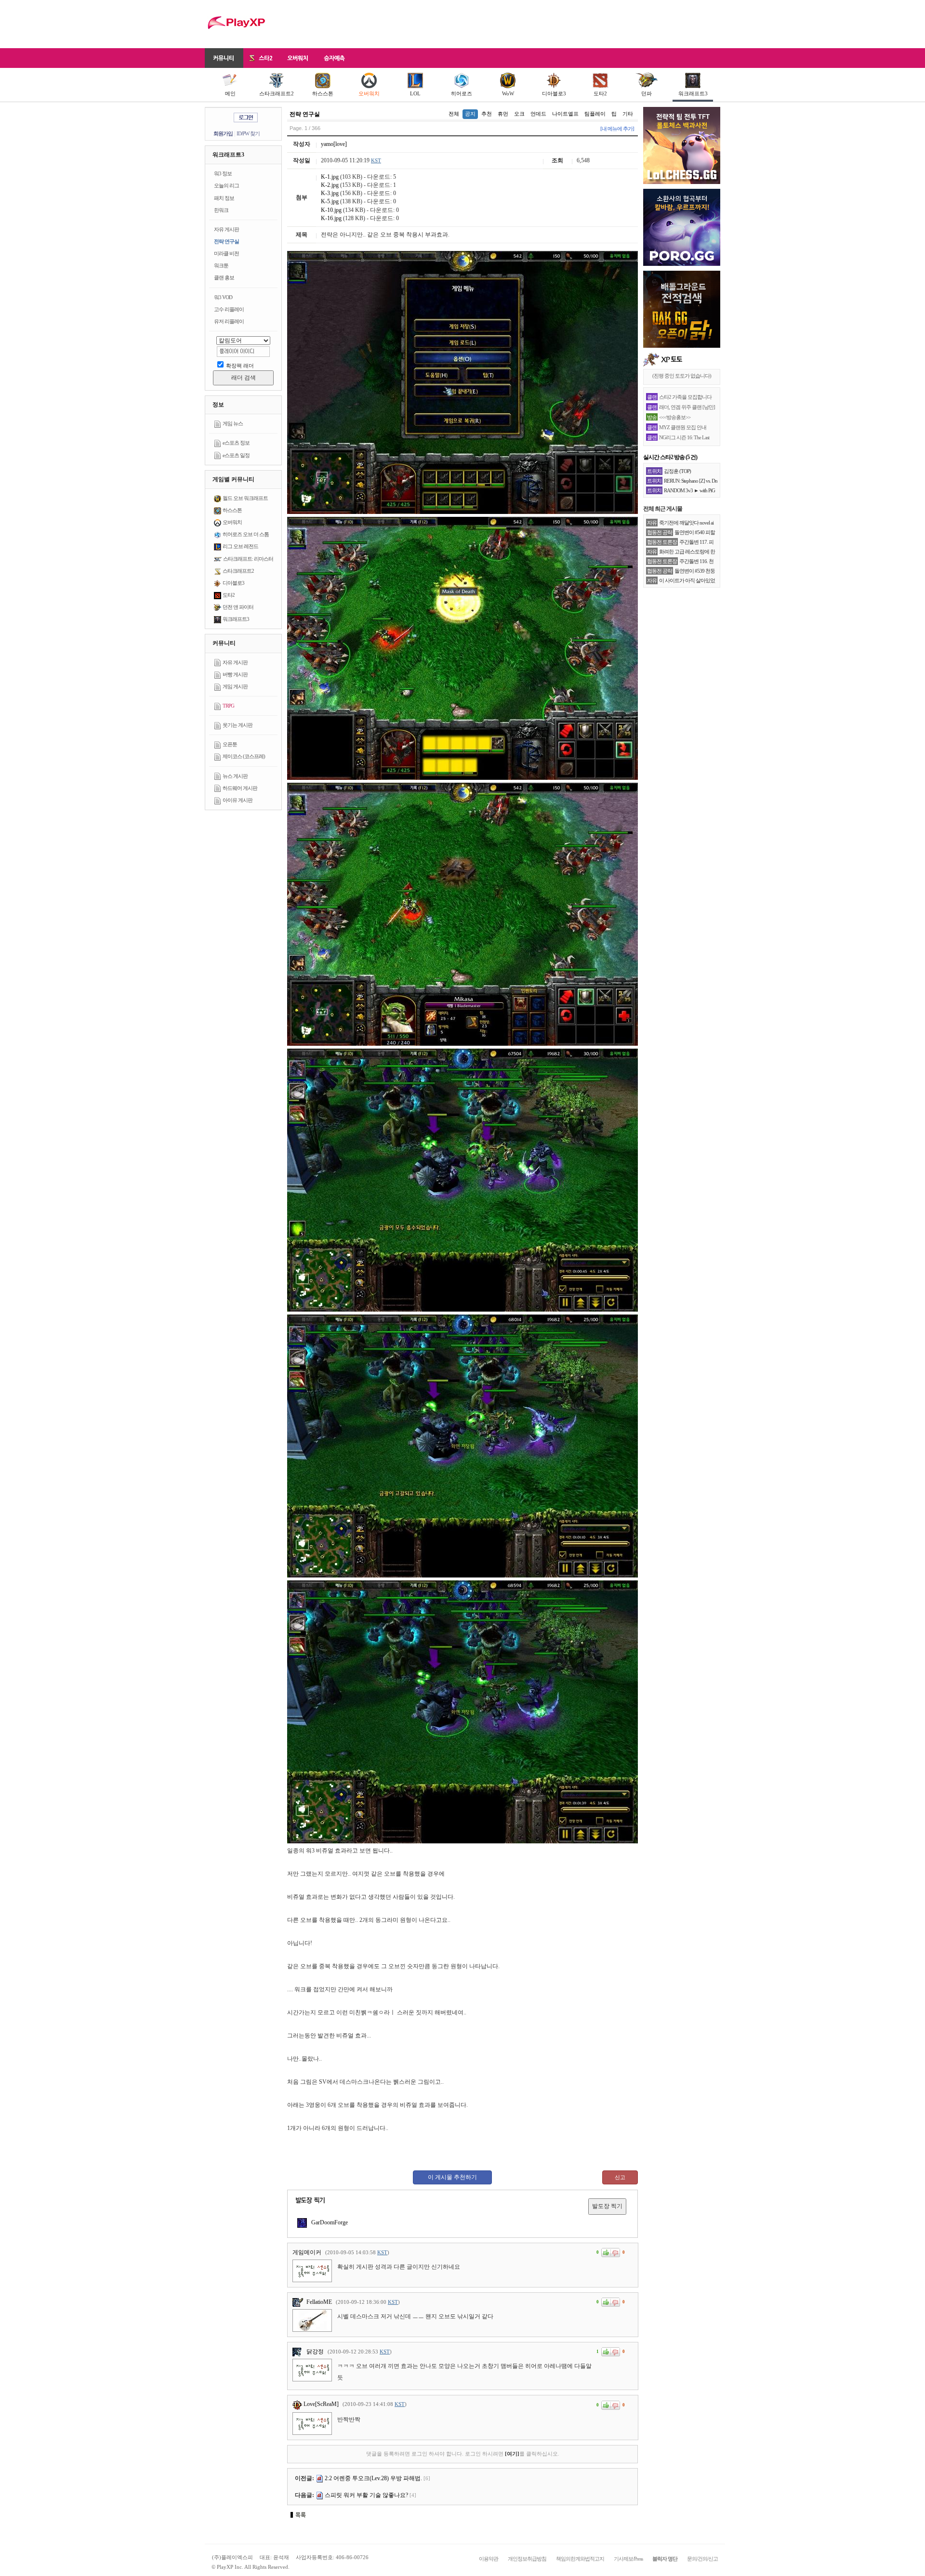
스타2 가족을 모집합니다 (685, 397)
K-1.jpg (330, 177)
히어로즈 (462, 93)
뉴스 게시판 (235, 776)
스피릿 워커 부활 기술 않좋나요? (366, 2495)
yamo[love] (334, 144)
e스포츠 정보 (236, 443)
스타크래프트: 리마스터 (248, 559)
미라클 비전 (226, 253)
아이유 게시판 (238, 800)
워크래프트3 (693, 93)
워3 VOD (223, 297)
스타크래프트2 (277, 93)
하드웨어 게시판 (240, 788)
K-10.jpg (331, 210)
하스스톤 (323, 93)
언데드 (538, 114)
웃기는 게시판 (238, 725)
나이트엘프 (565, 114)
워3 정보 (223, 173)
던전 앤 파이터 (238, 607)
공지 (470, 114)
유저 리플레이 (229, 321)
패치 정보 (224, 198)
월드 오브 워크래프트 (245, 498)
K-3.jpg (330, 193)
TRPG (228, 706)
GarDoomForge (329, 2222)
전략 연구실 (226, 241)
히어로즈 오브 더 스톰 (246, 534)
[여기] (512, 2454)
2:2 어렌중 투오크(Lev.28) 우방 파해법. (373, 2478)
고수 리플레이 (229, 309)
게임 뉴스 (233, 423)
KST (376, 160)
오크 (519, 114)
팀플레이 (595, 114)
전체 (454, 114)
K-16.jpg (331, 218)
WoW (508, 93)
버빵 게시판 (235, 674)
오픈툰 (230, 744)
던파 (647, 93)
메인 (230, 93)
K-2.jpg (330, 185)
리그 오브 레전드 (240, 546)
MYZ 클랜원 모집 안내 (683, 427)
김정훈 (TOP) (677, 471)
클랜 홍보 (224, 277)
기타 (628, 114)
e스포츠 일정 (236, 455)
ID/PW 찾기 (248, 133)
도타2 (600, 93)
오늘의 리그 (226, 185)
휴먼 (503, 114)
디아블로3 (554, 93)
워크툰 (221, 265)
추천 (487, 114)
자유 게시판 (226, 229)
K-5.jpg (330, 201)
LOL (415, 93)
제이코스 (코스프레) (244, 756)
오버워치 (369, 93)
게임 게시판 (235, 686)
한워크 (221, 210)
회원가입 (223, 133)
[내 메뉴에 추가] (617, 129)
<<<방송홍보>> (675, 417)
